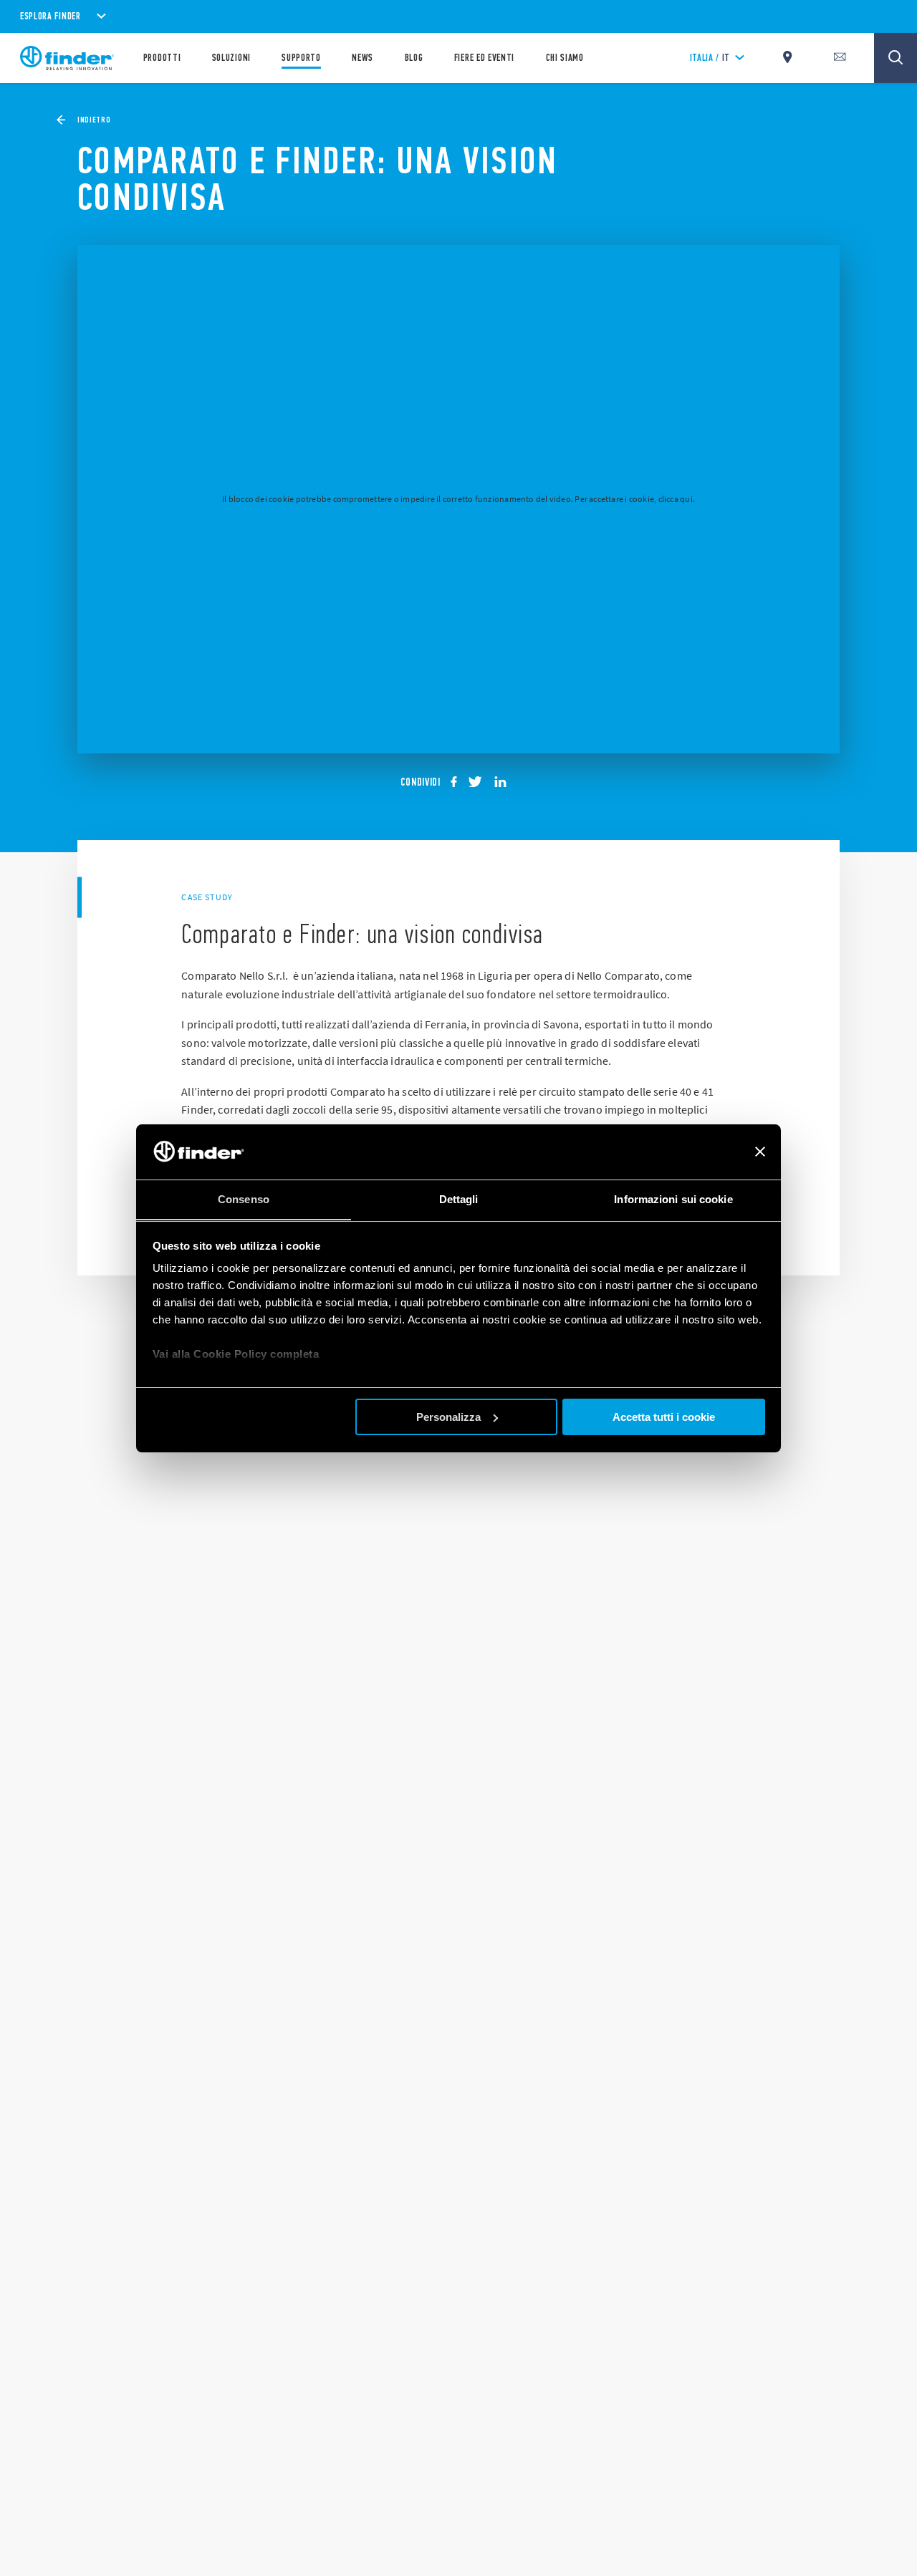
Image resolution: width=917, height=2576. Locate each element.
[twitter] (480, 782)
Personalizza (448, 1417)
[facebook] (458, 782)
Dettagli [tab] (459, 1198)
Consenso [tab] (244, 1198)
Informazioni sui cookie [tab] (673, 1198)
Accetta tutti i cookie (664, 1417)
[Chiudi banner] (760, 1152)
